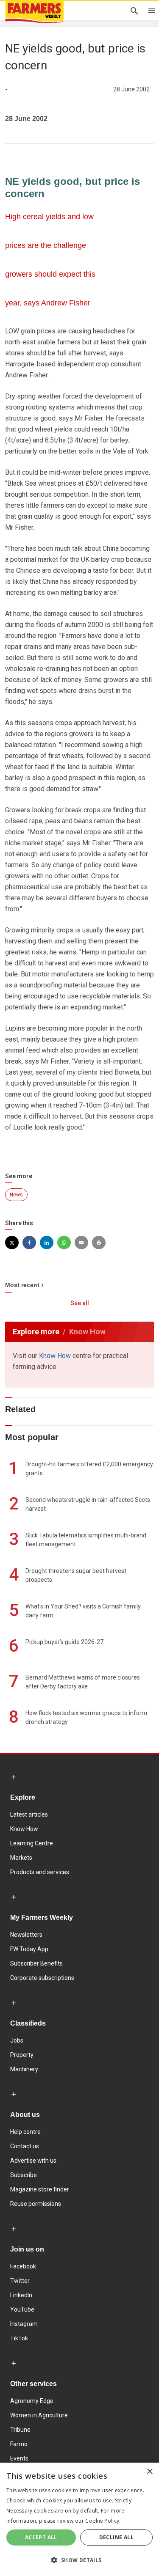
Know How (55, 1356)
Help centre (25, 2132)
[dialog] (79, 2519)
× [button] (149, 2472)
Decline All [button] (116, 2537)
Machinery (24, 2069)
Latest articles (29, 1814)
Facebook (23, 2266)
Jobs (17, 2040)
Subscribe (24, 2175)
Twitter (20, 2281)
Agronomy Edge (32, 2401)
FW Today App (29, 1949)
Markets (21, 1858)
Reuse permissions (36, 2204)
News (16, 1195)
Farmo (19, 2444)
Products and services (40, 1872)
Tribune (20, 2430)
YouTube (22, 2309)
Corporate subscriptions (42, 1978)
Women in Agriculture (39, 2415)
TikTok (19, 2338)
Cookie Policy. (103, 2521)
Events (19, 2458)
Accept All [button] (41, 2537)
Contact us (25, 2146)
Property (22, 2055)
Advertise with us (33, 2161)
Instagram (24, 2324)
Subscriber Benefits (36, 1963)
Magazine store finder (40, 2189)
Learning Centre (32, 1843)
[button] (79, 2560)
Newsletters (26, 1935)
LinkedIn (21, 2295)
